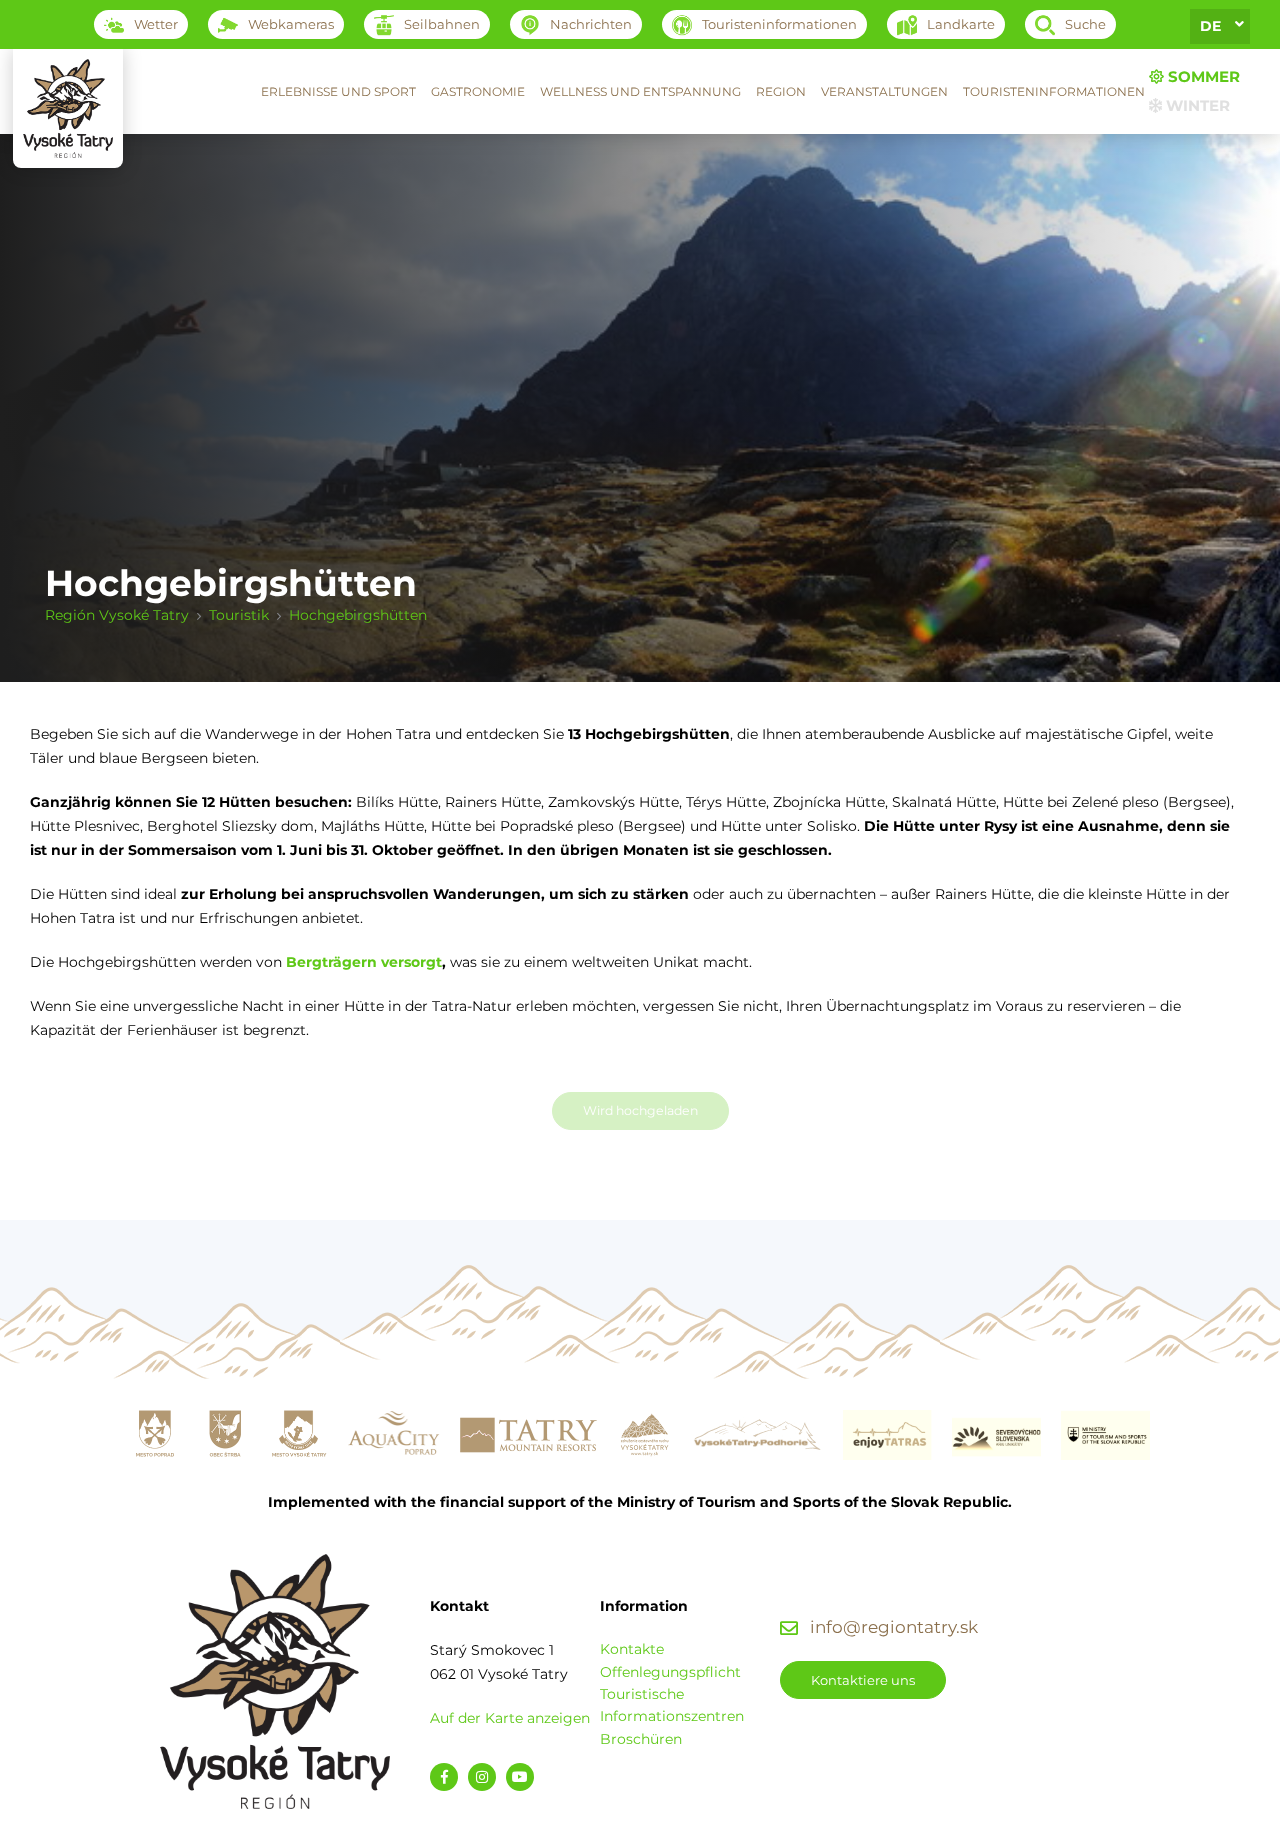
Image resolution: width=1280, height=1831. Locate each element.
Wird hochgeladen (640, 1110)
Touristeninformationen (1054, 91)
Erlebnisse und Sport (338, 91)
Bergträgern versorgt (364, 962)
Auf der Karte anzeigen (510, 1718)
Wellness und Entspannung (640, 91)
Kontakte (632, 1649)
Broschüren (641, 1739)
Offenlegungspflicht (670, 1672)
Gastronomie (478, 91)
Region (781, 91)
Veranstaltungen (884, 91)
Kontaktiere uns (863, 1680)
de (1210, 26)
